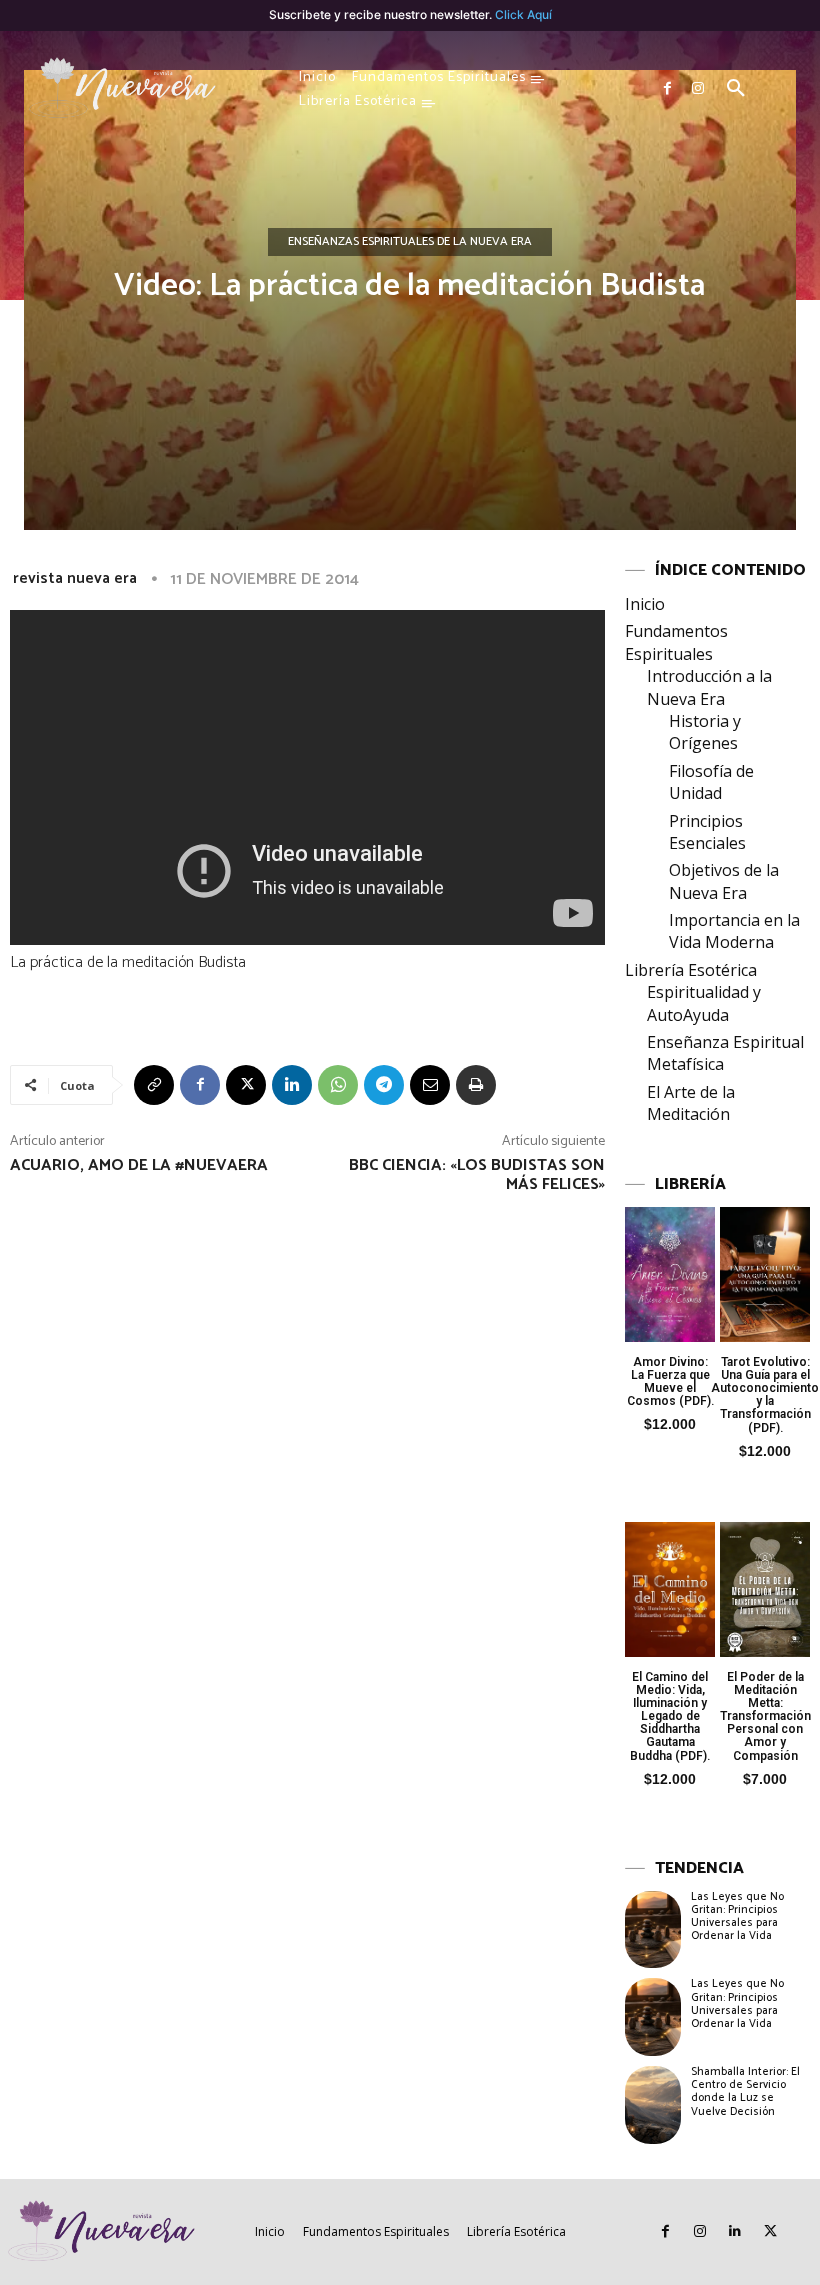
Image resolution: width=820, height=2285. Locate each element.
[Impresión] (476, 1085)
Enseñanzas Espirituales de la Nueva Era (410, 241)
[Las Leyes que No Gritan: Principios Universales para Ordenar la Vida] (653, 1930)
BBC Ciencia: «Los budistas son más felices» (477, 1175)
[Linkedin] (292, 1085)
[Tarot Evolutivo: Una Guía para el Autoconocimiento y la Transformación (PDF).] (765, 1274)
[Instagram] (698, 89)
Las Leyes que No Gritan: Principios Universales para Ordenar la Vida (737, 1917)
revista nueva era (75, 578)
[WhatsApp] (338, 1085)
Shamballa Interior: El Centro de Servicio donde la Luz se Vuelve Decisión (745, 2092)
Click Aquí (523, 14)
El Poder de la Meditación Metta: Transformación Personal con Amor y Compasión (765, 1716)
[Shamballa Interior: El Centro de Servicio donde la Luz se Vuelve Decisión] (653, 2105)
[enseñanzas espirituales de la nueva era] (124, 89)
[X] (246, 1085)
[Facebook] (668, 89)
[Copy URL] (154, 1085)
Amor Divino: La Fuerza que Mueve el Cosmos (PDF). (670, 1382)
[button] (736, 89)
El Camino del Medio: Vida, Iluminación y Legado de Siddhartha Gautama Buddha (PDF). (670, 1716)
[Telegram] (384, 1085)
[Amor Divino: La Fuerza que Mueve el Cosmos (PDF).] (670, 1274)
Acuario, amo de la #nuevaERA (139, 1165)
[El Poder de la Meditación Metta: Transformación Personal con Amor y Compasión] (765, 1589)
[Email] (430, 1085)
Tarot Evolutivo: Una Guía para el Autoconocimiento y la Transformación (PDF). (765, 1395)
